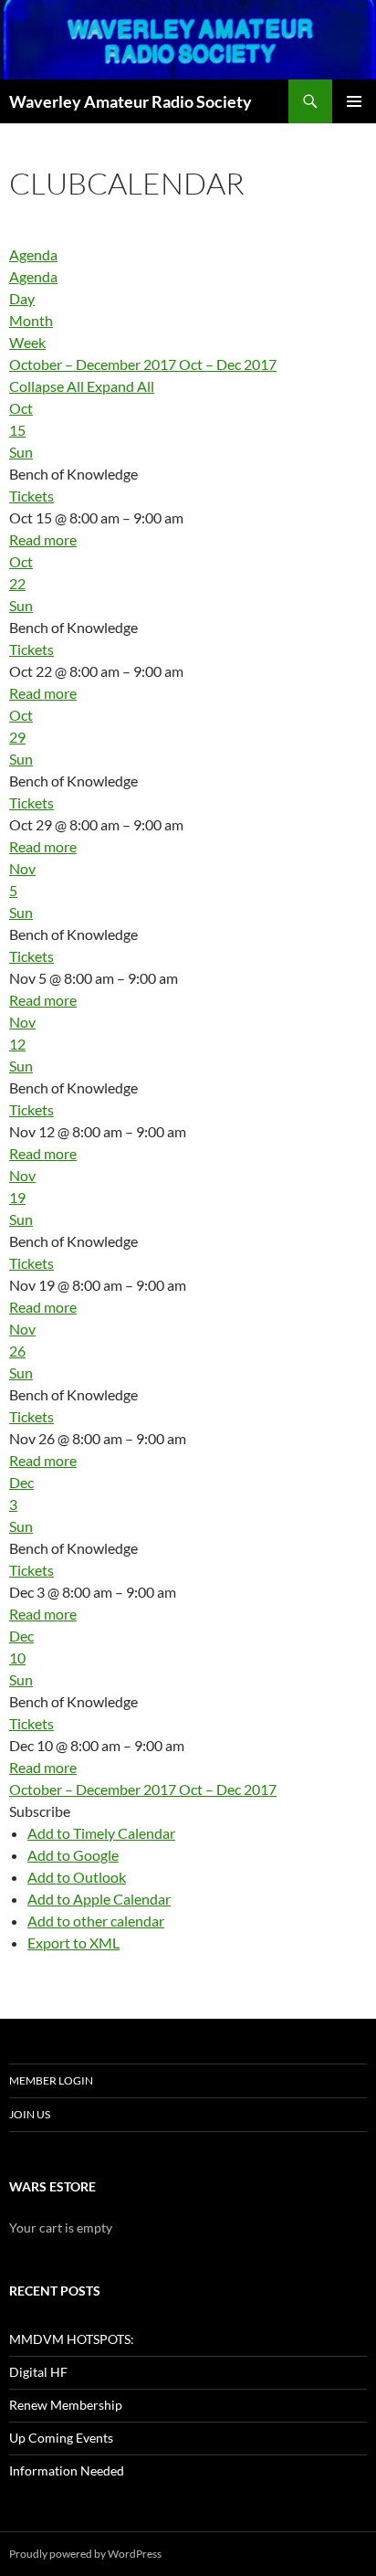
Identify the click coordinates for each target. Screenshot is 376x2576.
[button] (40, 1811)
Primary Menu (354, 101)
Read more (43, 539)
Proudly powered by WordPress (85, 2554)
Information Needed (67, 2470)
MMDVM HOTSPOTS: (72, 2339)
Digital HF (38, 2372)
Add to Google (73, 1855)
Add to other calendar (96, 1921)
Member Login (51, 2080)
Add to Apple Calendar (99, 1899)
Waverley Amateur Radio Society (131, 101)
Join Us (30, 2114)
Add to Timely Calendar (101, 1833)
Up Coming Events (61, 2438)
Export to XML (73, 1943)
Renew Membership (66, 2405)
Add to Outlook (77, 1877)
